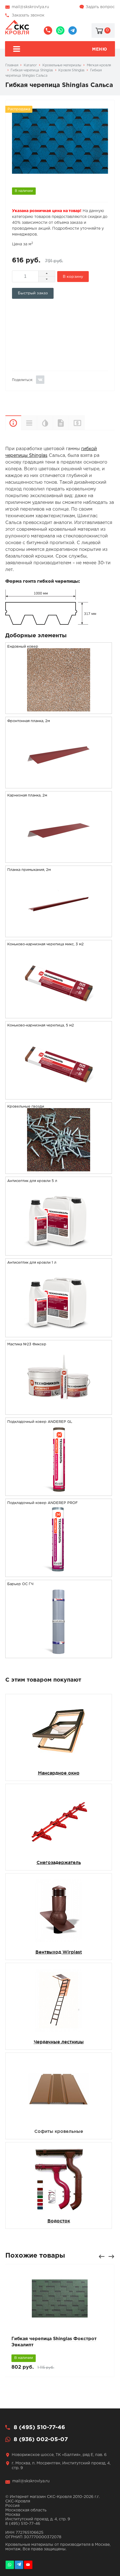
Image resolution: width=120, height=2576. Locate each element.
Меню (99, 49)
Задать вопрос (100, 7)
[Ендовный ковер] (59, 710)
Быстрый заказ (33, 293)
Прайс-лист (84, 423)
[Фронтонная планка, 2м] (59, 785)
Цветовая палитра (45, 423)
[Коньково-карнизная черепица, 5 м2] (59, 1096)
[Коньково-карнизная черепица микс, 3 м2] (59, 1015)
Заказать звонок (28, 15)
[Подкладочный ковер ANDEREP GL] (59, 1492)
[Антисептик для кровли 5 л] (59, 1252)
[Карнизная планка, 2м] (59, 859)
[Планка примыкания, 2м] (59, 933)
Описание (13, 423)
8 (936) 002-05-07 (60, 30)
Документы (61, 423)
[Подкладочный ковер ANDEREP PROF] (59, 1573)
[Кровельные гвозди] (59, 1170)
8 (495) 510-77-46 (48, 30)
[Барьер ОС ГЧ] (59, 1654)
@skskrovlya (73, 30)
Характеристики (29, 423)
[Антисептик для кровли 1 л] (59, 1333)
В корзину (73, 277)
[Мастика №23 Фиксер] (59, 1411)
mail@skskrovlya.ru (30, 7)
